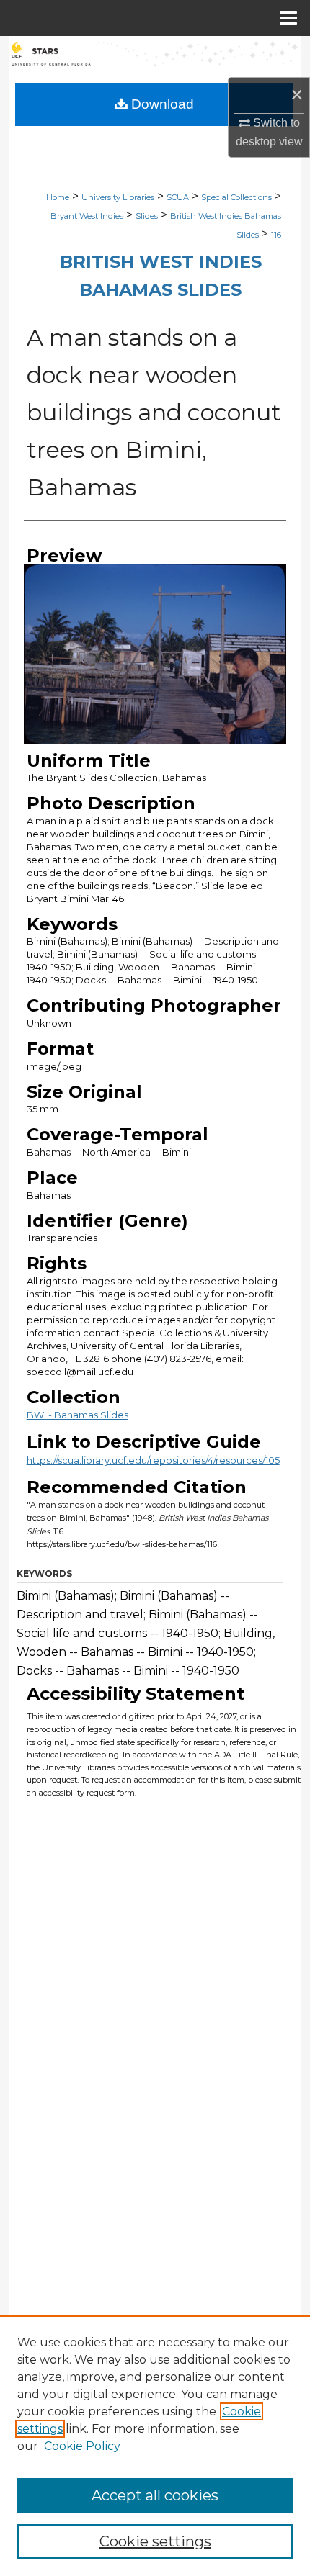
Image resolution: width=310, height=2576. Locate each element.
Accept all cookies (155, 2495)
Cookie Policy (82, 2446)
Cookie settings (155, 2541)
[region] (155, 2446)
